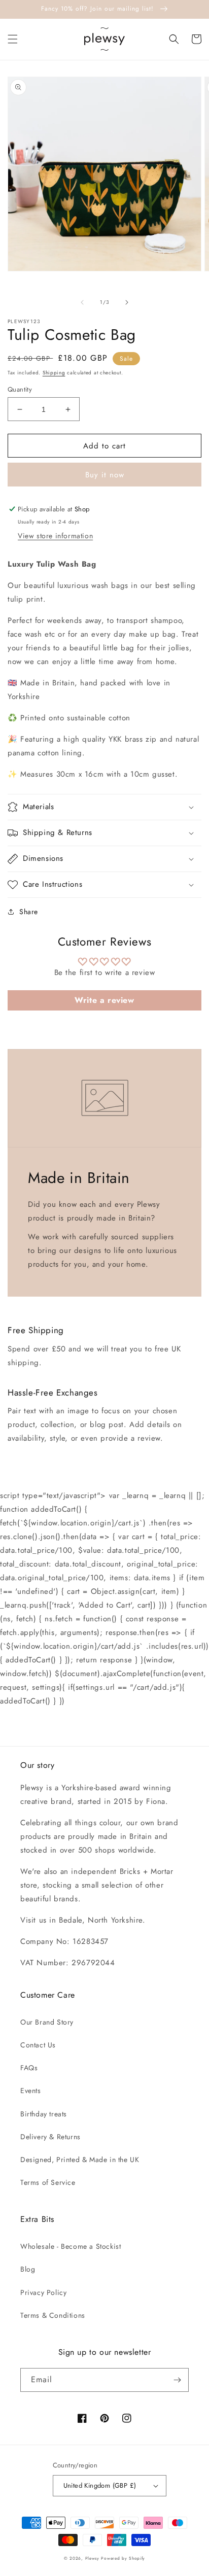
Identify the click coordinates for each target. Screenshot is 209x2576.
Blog (28, 2269)
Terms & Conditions (53, 2315)
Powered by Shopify (123, 2558)
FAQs (29, 2068)
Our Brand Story (47, 2022)
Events (31, 2091)
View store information (55, 536)
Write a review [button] (104, 1000)
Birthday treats (44, 2114)
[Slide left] (82, 302)
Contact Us (38, 2045)
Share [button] (29, 912)
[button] (13, 39)
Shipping (54, 373)
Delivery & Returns (50, 2137)
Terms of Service (48, 2182)
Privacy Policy (43, 2292)
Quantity (20, 389)
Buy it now (105, 475)
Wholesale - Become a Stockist (71, 2246)
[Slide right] (127, 302)
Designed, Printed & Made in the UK (80, 2160)
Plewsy (92, 2558)
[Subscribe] (177, 2380)
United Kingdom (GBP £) (100, 2485)
